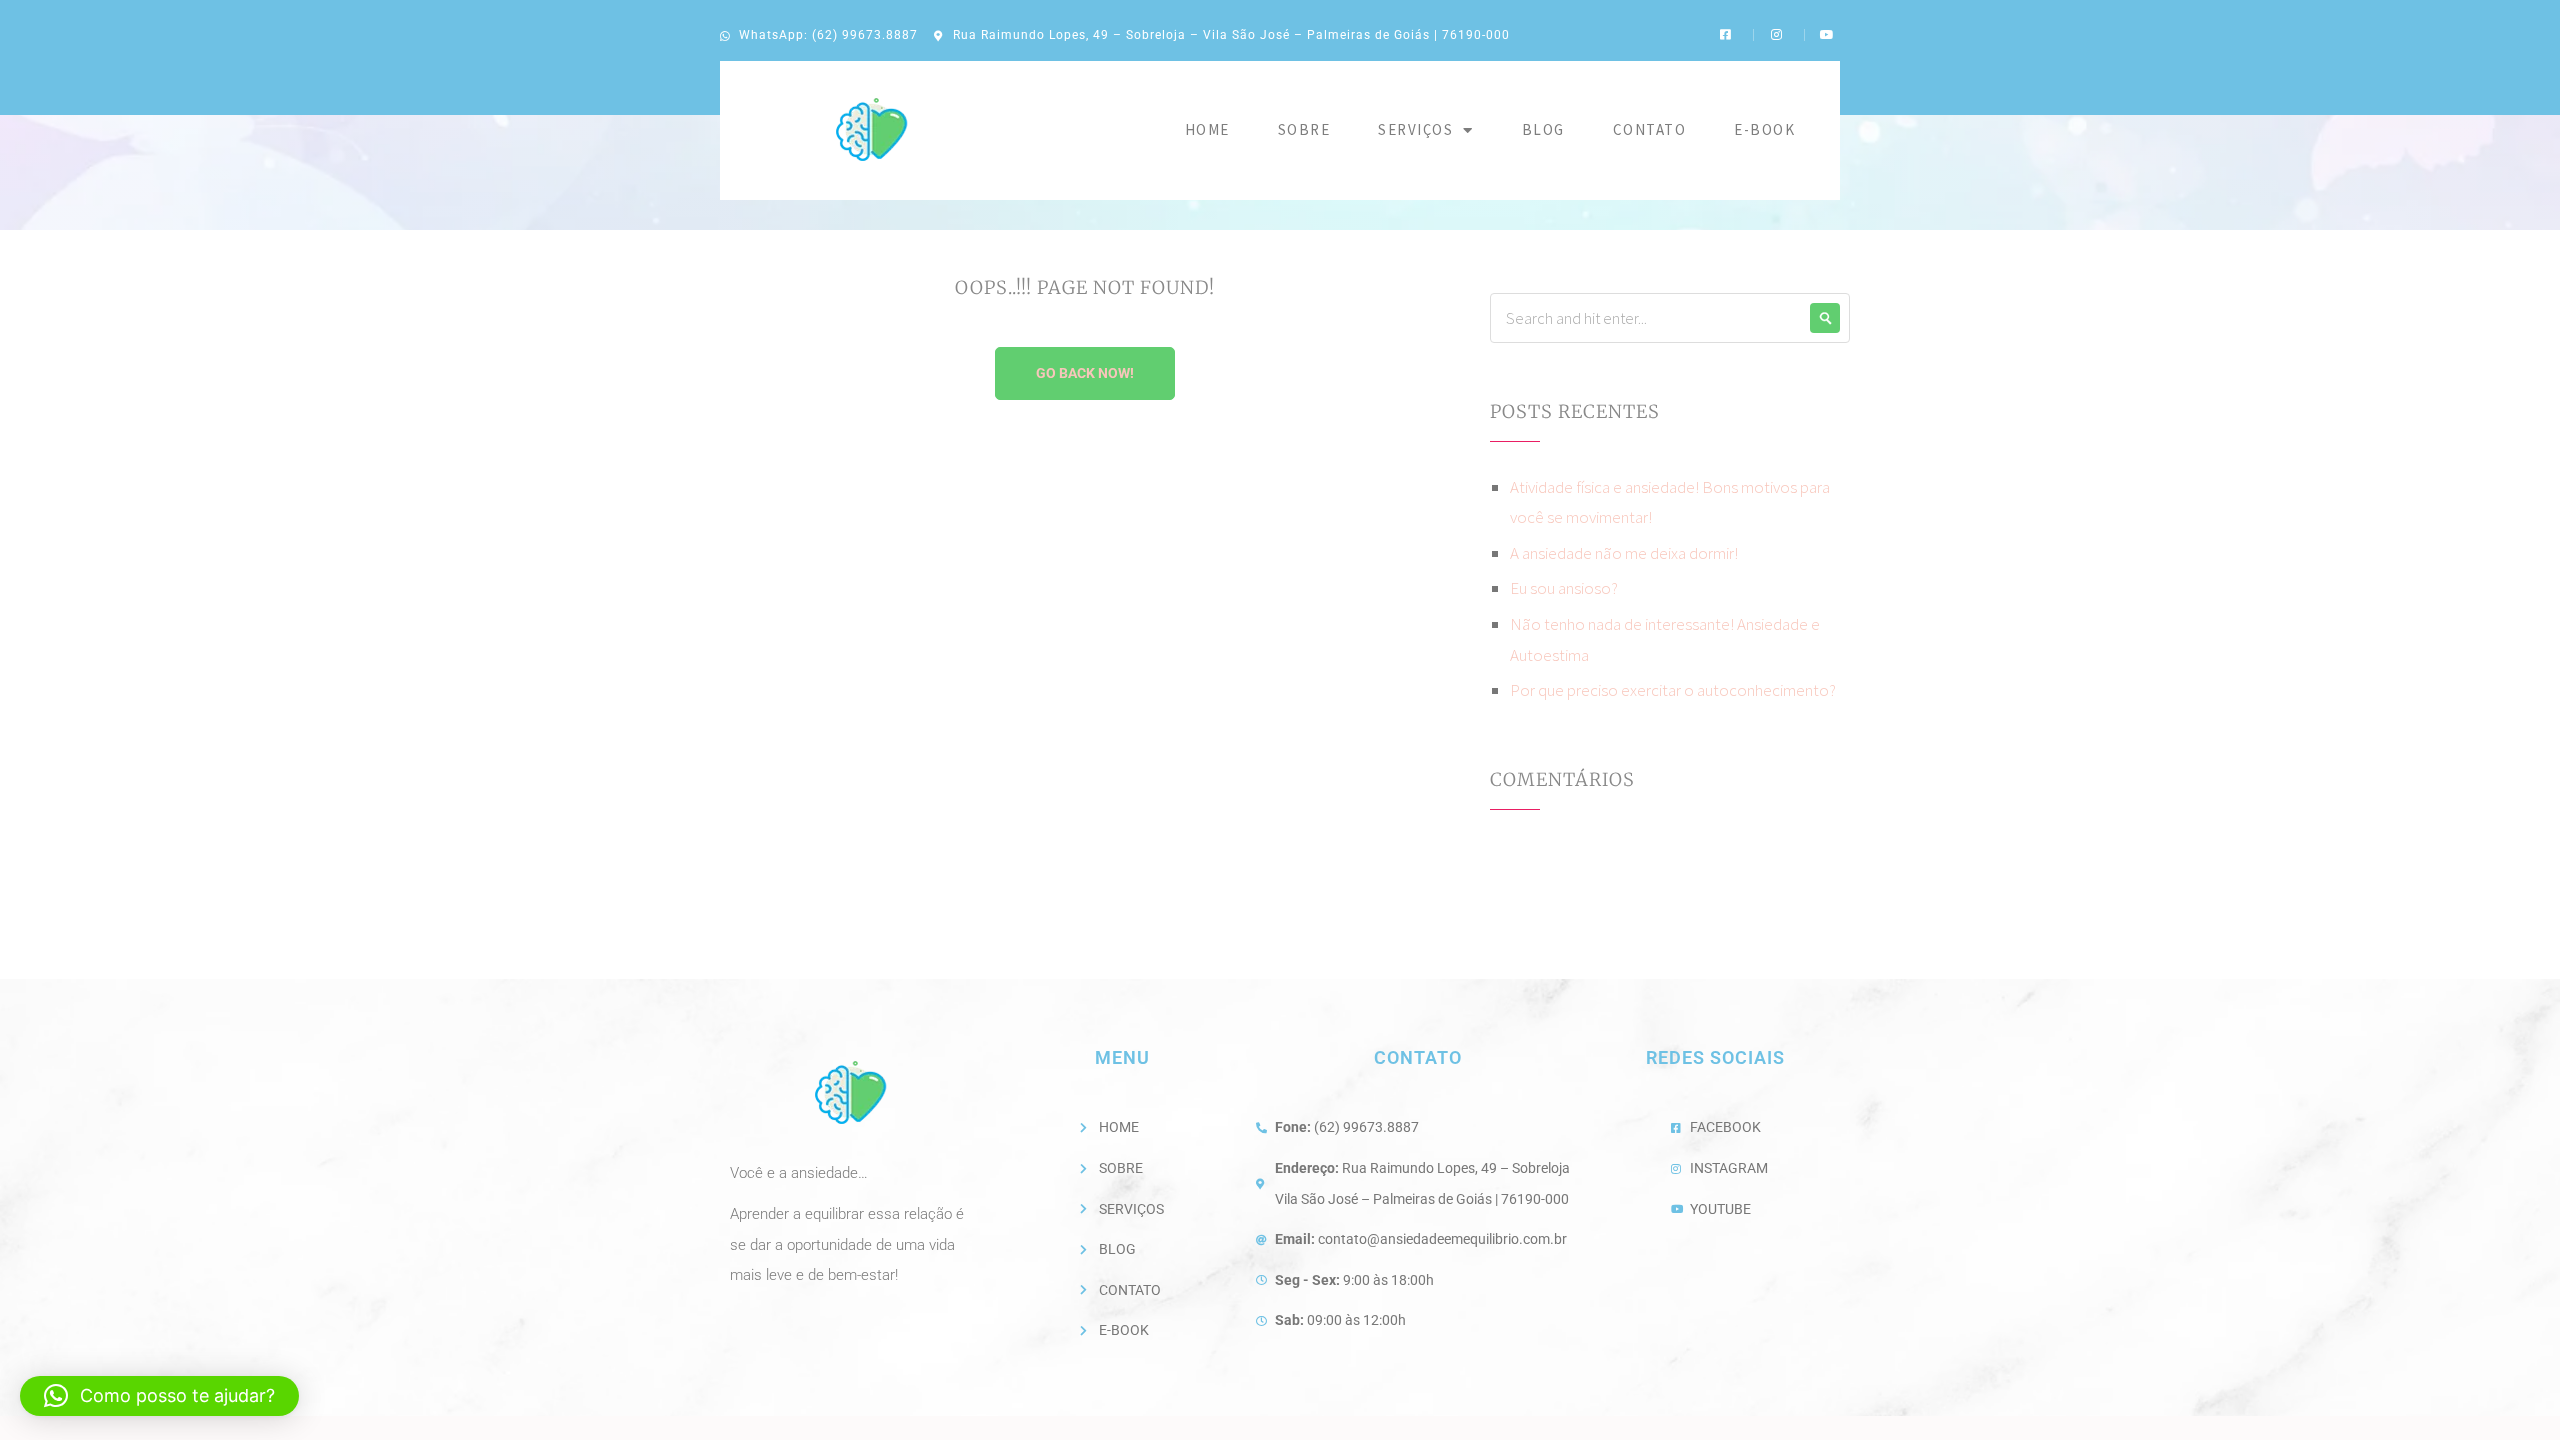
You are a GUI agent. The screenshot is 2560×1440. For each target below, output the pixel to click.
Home (1207, 129)
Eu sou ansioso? (1564, 588)
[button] (159, 1396)
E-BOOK (1764, 129)
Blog (1543, 129)
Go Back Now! (1085, 373)
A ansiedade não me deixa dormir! (1624, 553)
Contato (1650, 129)
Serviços (1415, 129)
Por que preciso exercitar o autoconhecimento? (1673, 690)
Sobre (1304, 129)
